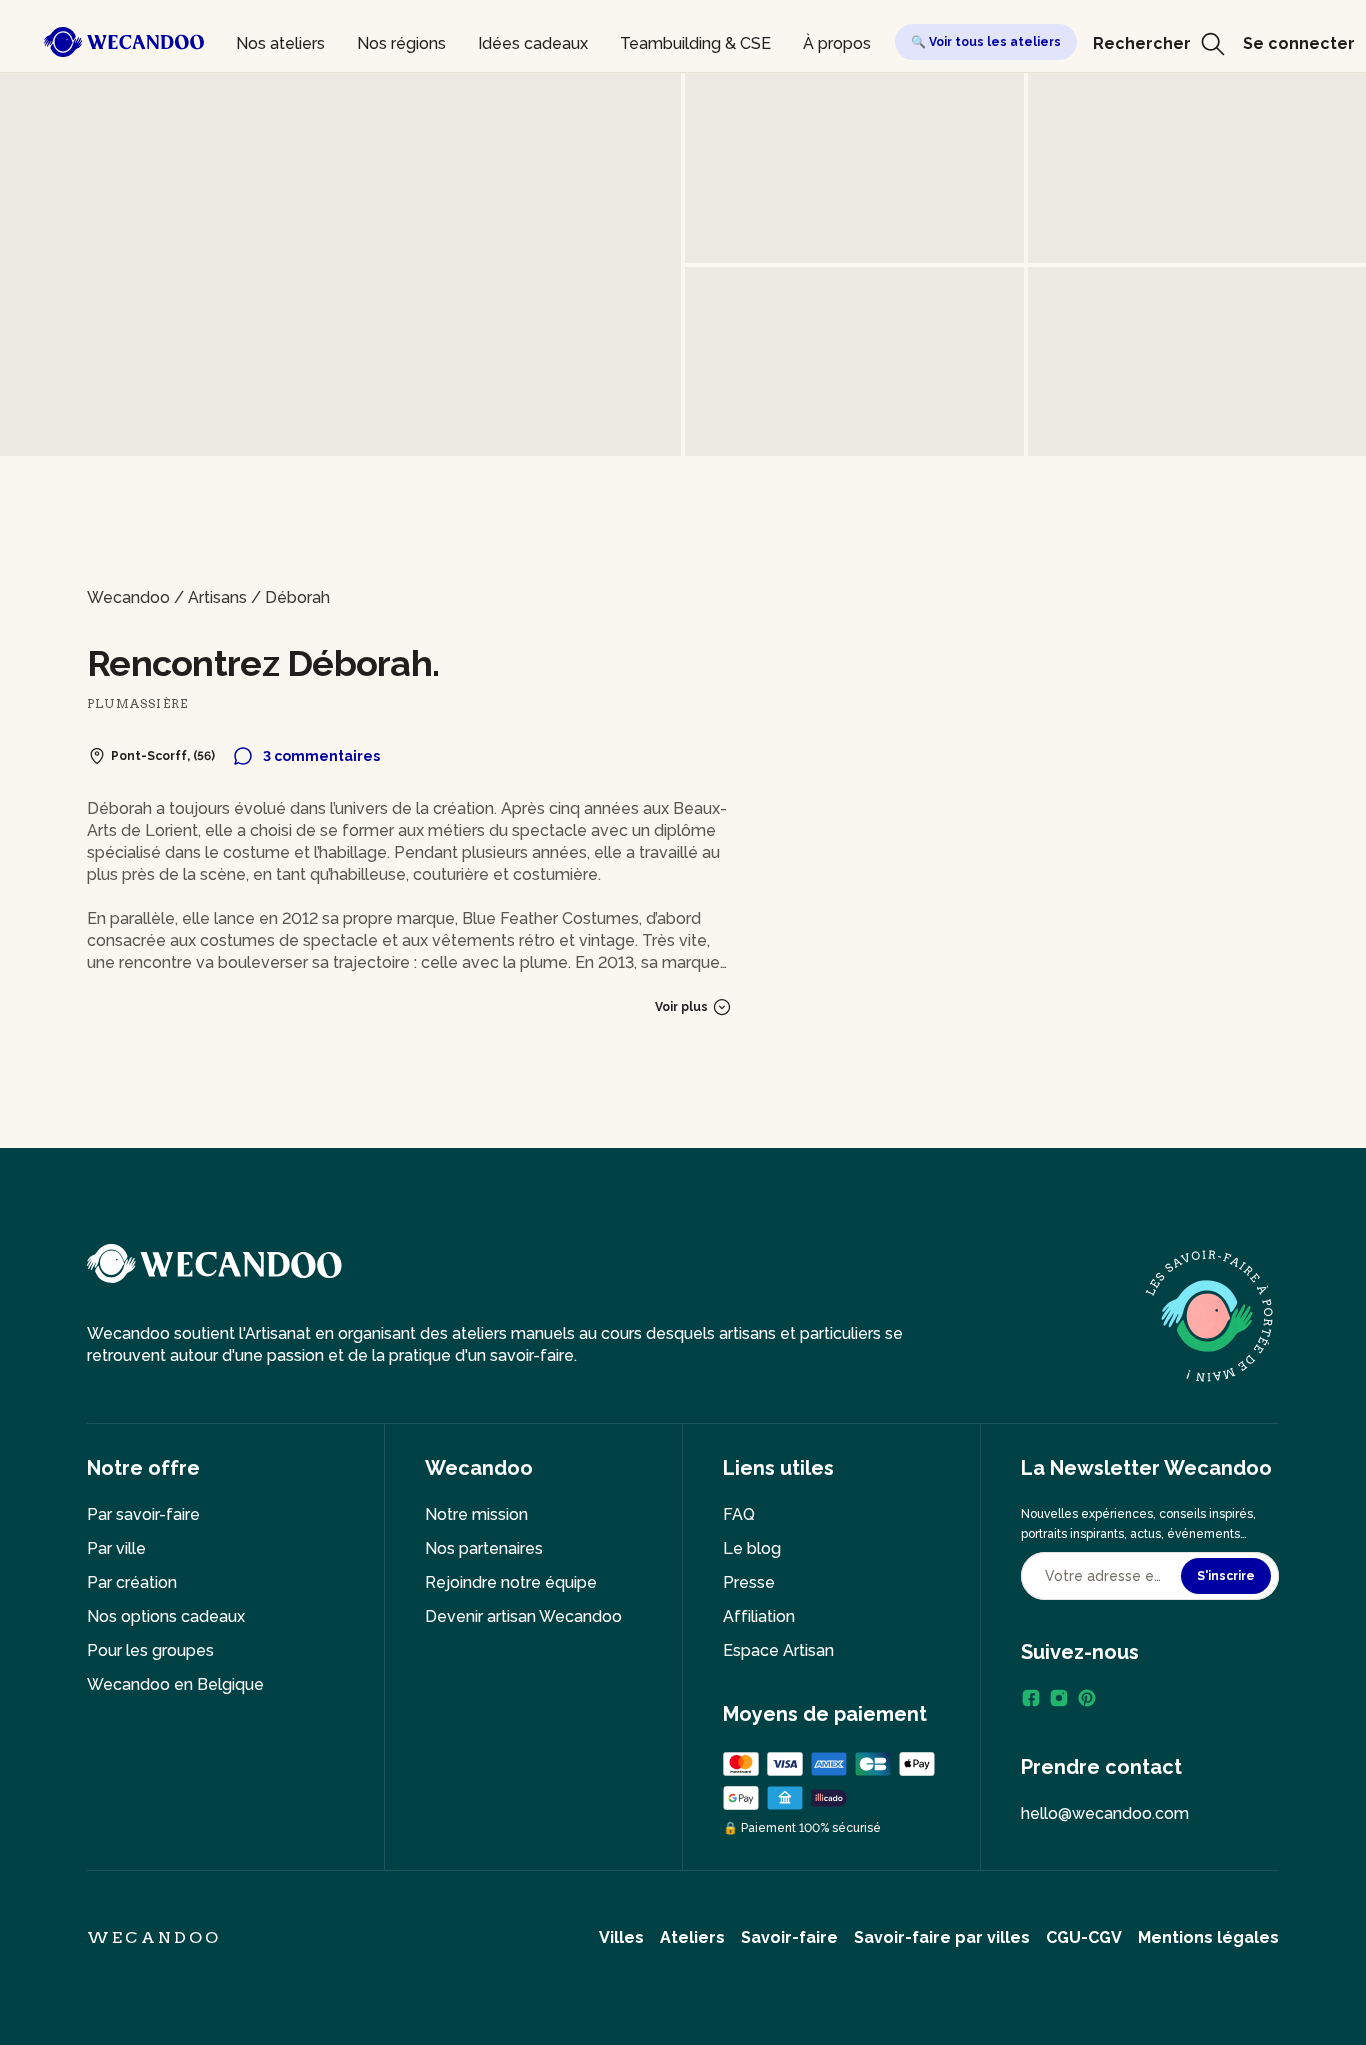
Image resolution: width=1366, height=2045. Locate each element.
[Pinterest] (1087, 1698)
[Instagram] (1059, 1698)
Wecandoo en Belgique (175, 1684)
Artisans (217, 597)
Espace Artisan (778, 1650)
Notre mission (476, 1514)
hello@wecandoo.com (1105, 1813)
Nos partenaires (484, 1548)
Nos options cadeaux (166, 1616)
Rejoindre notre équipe (511, 1582)
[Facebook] (1031, 1698)
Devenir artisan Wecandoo (523, 1616)
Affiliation (759, 1616)
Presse (749, 1582)
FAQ (739, 1514)
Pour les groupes (150, 1650)
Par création (132, 1582)
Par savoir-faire (143, 1514)
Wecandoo (128, 597)
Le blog (752, 1548)
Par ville (116, 1548)
